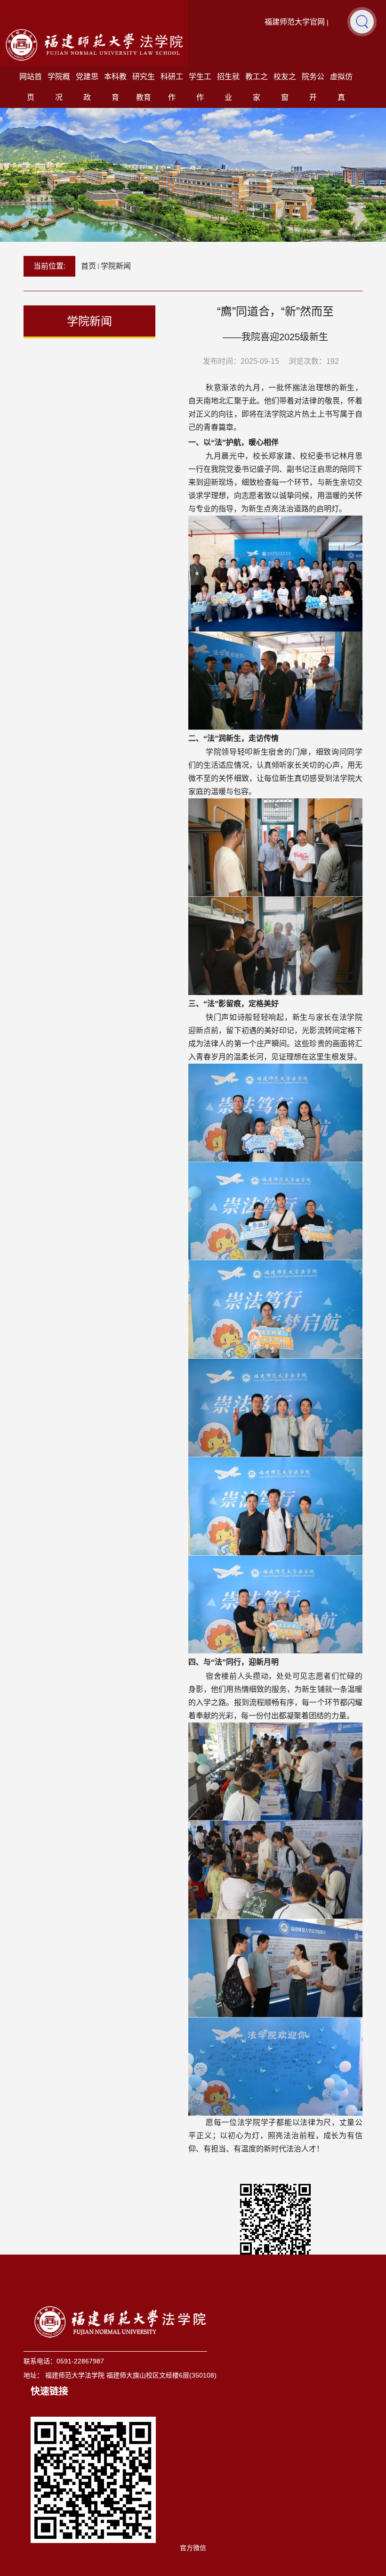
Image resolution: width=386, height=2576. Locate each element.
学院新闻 (116, 266)
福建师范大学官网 (295, 22)
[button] (362, 21)
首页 (88, 266)
